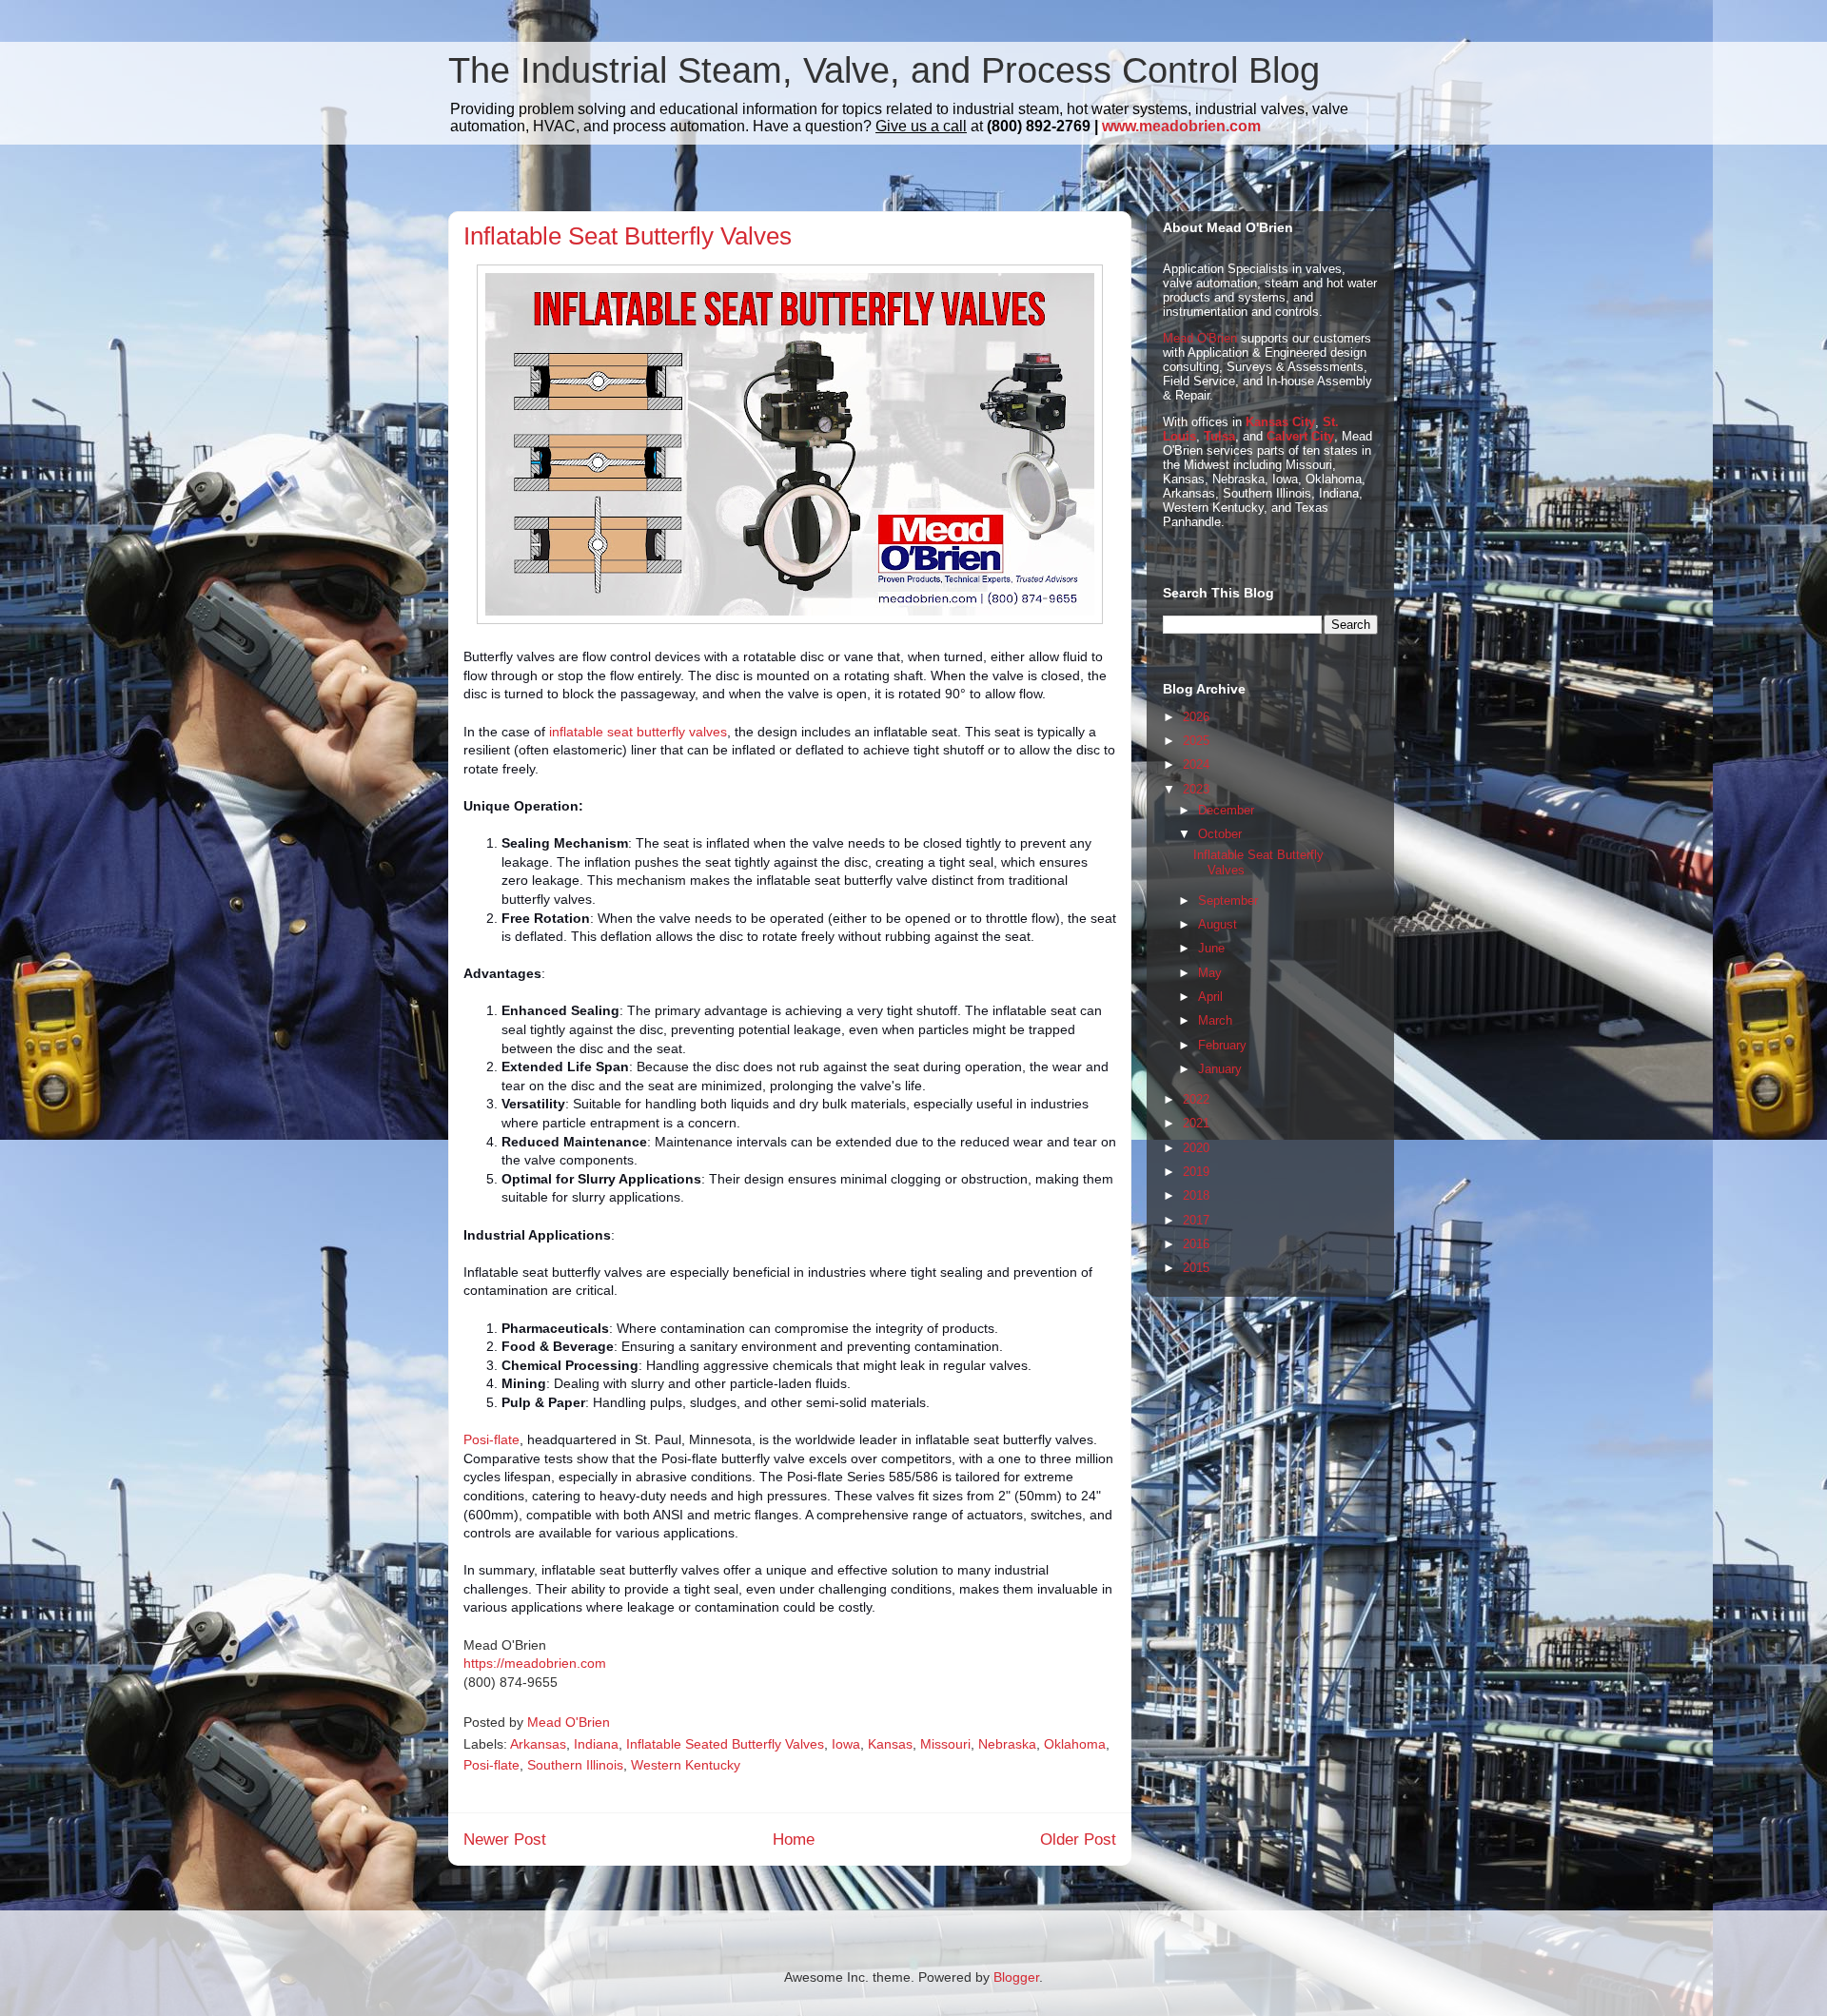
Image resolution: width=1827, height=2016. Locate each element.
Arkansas (538, 1744)
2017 (1196, 1220)
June (1211, 948)
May (1210, 973)
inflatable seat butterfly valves (638, 732)
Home (794, 1840)
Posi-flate (491, 1439)
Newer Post (505, 1840)
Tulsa (1219, 436)
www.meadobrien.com (1181, 126)
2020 (1196, 1148)
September (1228, 900)
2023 (1196, 789)
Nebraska (1007, 1744)
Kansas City (1280, 422)
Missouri (945, 1744)
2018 (1196, 1195)
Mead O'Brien (1200, 338)
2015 (1196, 1268)
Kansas (890, 1744)
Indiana (596, 1744)
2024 (1196, 764)
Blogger (1016, 1977)
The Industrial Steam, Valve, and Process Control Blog (884, 70)
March (1215, 1020)
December (1226, 810)
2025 (1196, 741)
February (1222, 1045)
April (1210, 997)
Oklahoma (1075, 1744)
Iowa (846, 1744)
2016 (1196, 1244)
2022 (1196, 1099)
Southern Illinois (575, 1765)
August (1218, 924)
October (1220, 834)
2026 (1196, 717)
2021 (1196, 1123)
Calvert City (1300, 436)
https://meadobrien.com (535, 1663)
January (1220, 1069)
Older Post (1078, 1840)
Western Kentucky (686, 1765)
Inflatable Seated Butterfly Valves (725, 1744)
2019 (1196, 1172)
